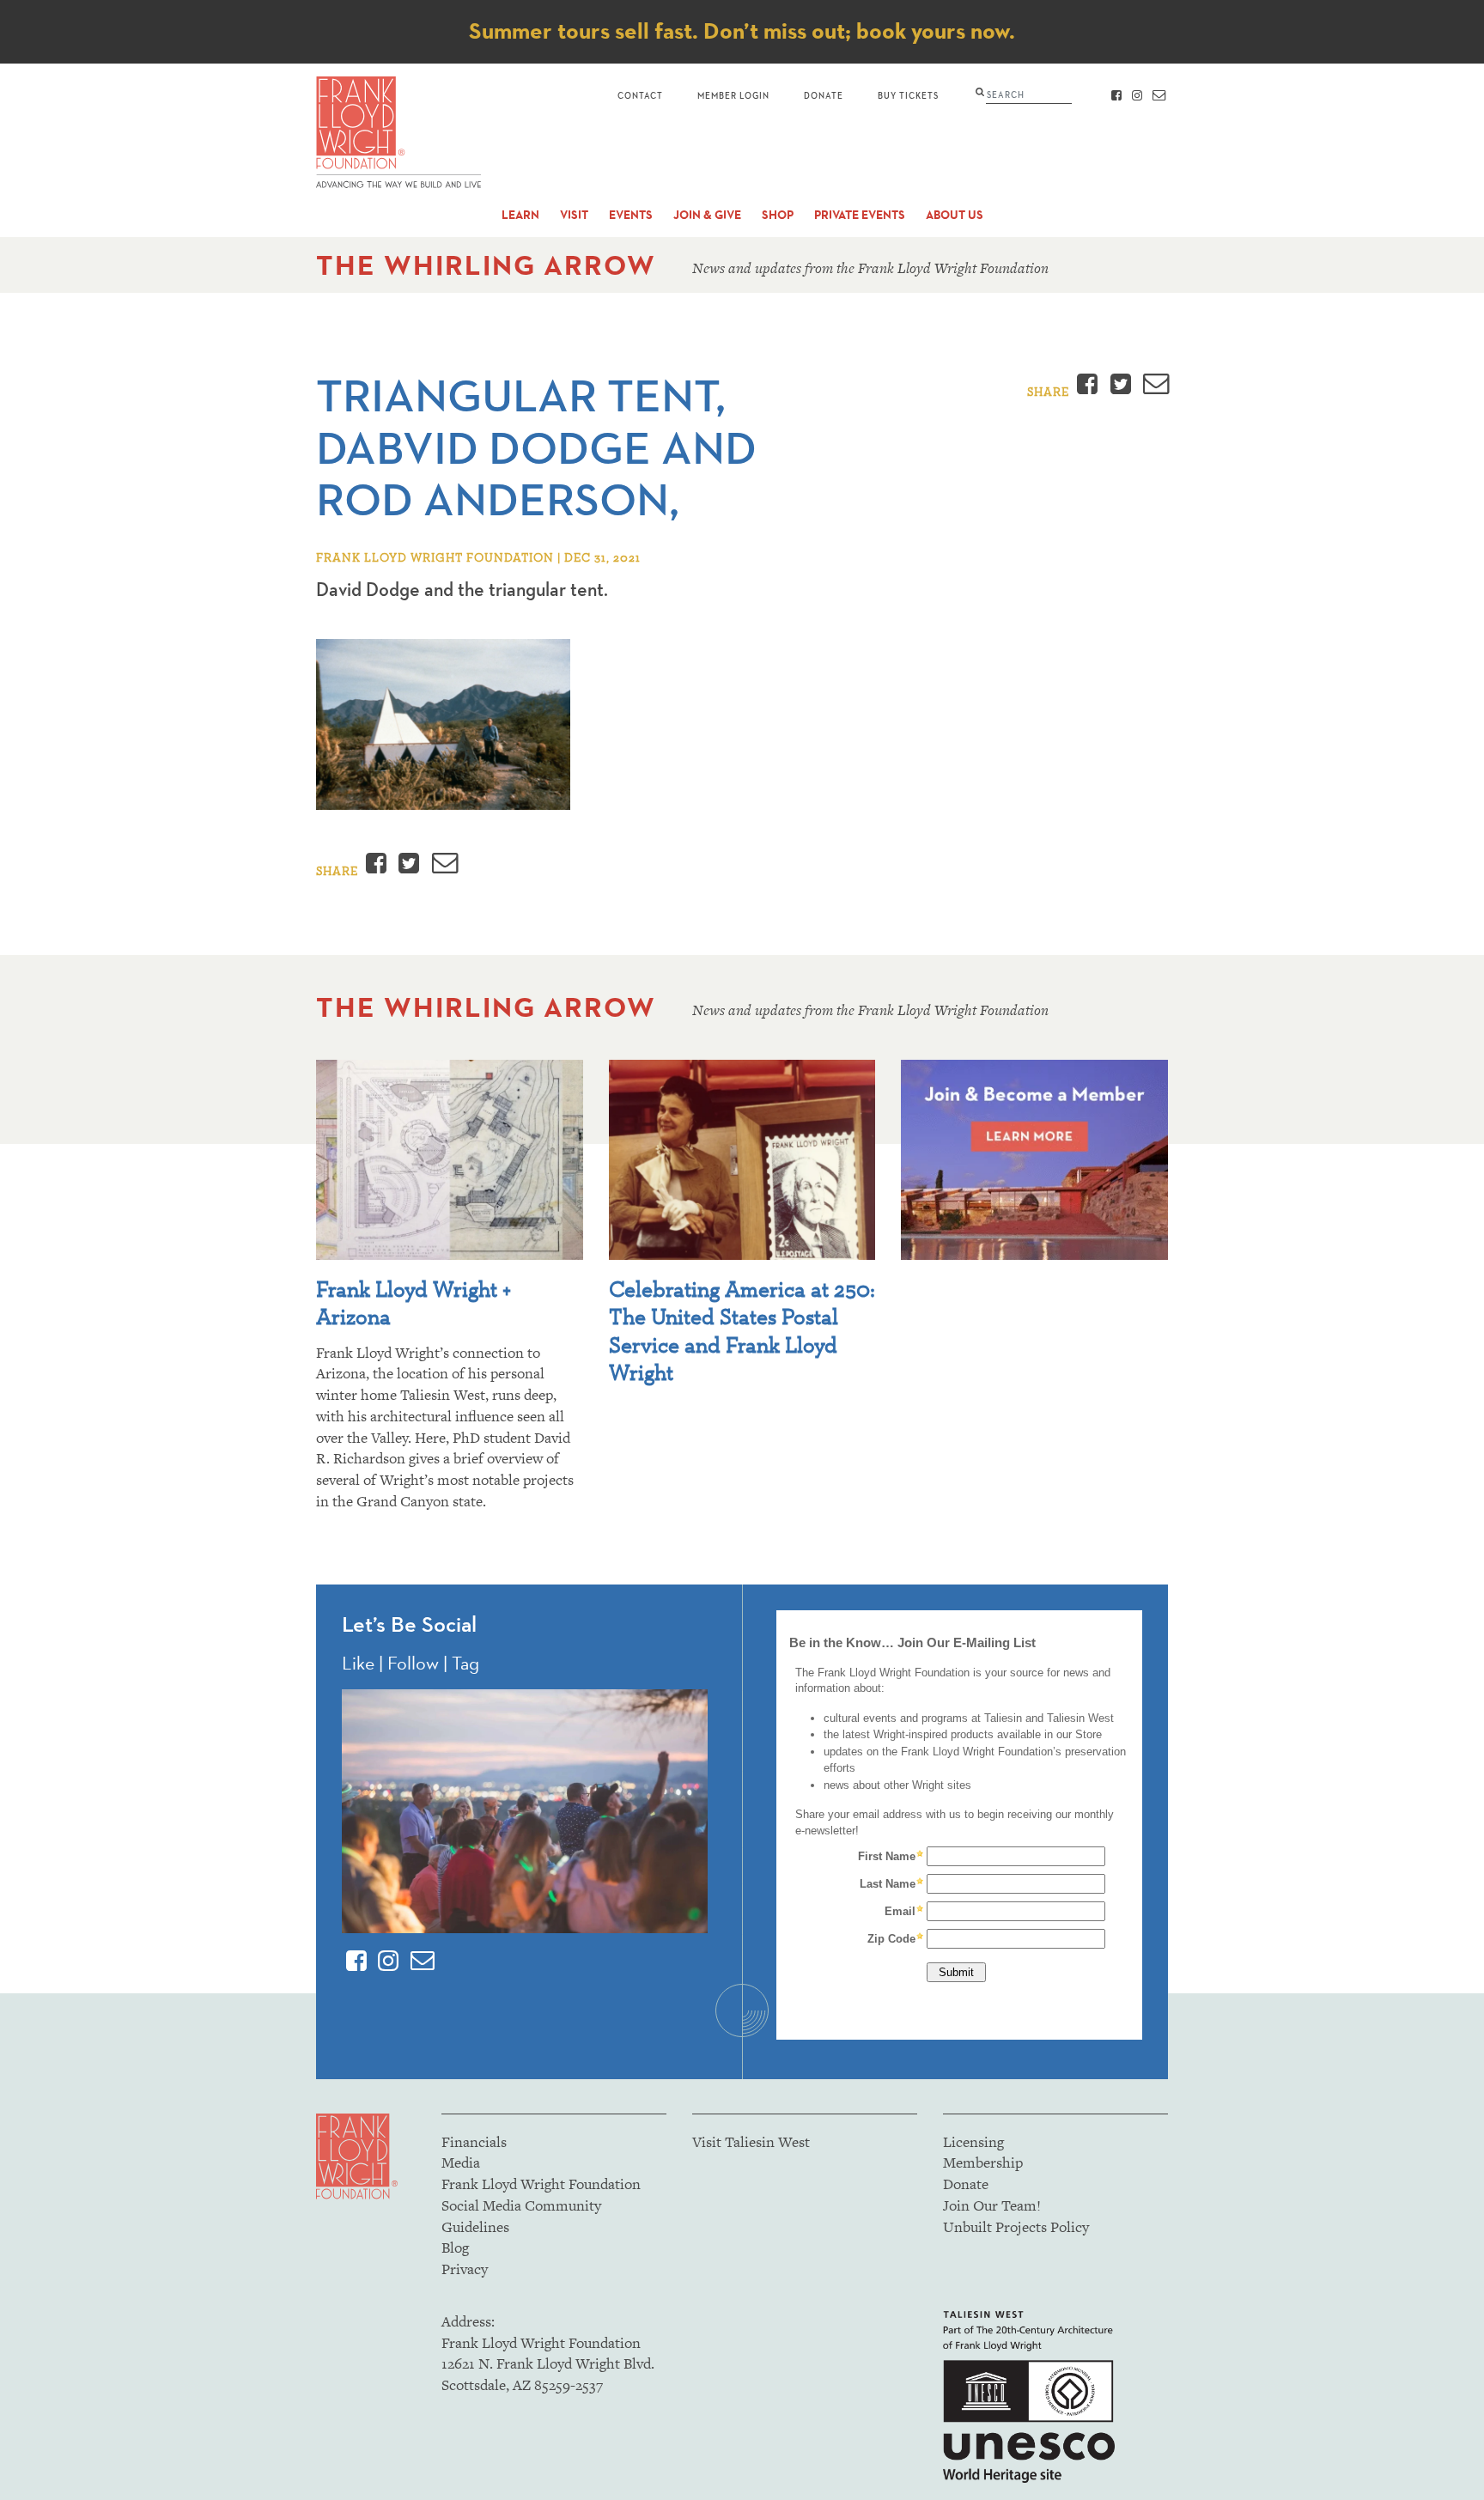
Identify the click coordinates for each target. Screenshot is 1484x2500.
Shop (778, 215)
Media (461, 2162)
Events (631, 215)
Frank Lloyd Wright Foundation (541, 2184)
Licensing (973, 2142)
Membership (983, 2162)
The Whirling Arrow (486, 265)
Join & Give (707, 215)
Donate (824, 95)
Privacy (465, 2269)
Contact (640, 95)
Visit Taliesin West (751, 2142)
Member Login (733, 95)
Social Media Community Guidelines (521, 2216)
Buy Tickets (908, 95)
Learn (520, 215)
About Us (955, 215)
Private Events (860, 215)
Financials (474, 2142)
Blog (455, 2248)
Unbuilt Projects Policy (1016, 2227)
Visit (574, 215)
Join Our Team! (992, 2205)
